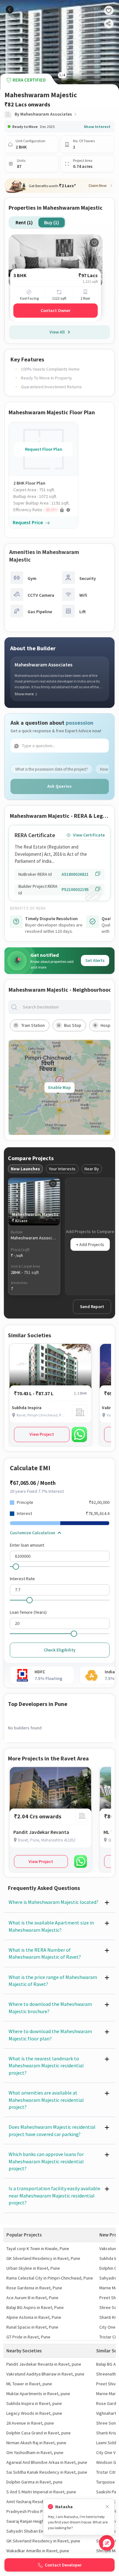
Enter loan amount (27, 1545)
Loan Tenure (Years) (28, 1612)
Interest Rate (22, 1579)
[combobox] (65, 1007)
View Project (42, 1434)
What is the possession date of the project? (52, 769)
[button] (46, 510)
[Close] (107, 2507)
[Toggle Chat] (107, 2543)
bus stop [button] (73, 1025)
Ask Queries (60, 786)
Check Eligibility (60, 1650)
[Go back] (10, 10)
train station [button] (33, 1025)
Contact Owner (56, 310)
